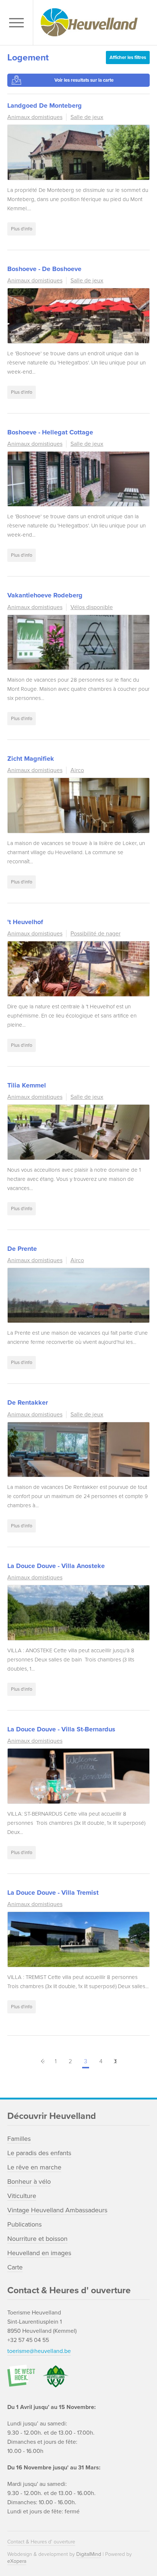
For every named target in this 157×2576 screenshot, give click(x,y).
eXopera (17, 2561)
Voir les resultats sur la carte (84, 80)
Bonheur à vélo (29, 2182)
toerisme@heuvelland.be (39, 2351)
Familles (19, 2139)
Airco (77, 770)
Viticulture (22, 2196)
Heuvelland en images (39, 2253)
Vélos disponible (92, 607)
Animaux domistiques (35, 117)
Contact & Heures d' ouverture (41, 2542)
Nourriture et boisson (37, 2239)
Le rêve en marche (34, 2167)
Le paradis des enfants (39, 2153)
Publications (24, 2224)
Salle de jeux (87, 117)
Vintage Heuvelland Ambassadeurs (57, 2210)
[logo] (93, 23)
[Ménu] (18, 23)
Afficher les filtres (128, 58)
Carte (15, 2267)
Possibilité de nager (95, 934)
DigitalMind (89, 2554)
